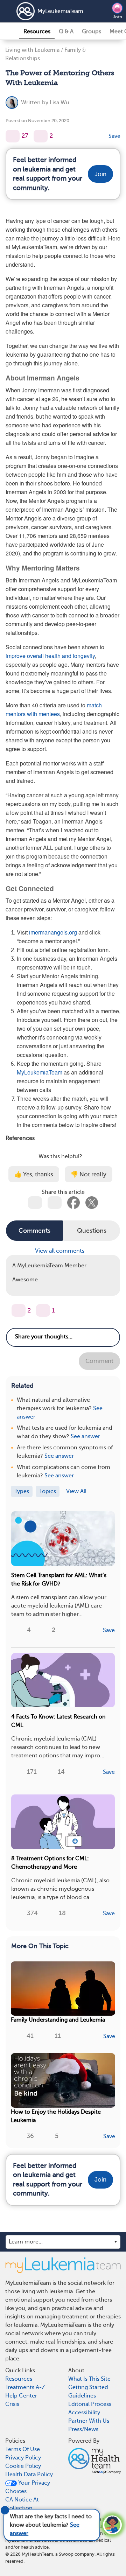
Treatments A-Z (25, 2387)
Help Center (21, 2396)
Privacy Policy (23, 2458)
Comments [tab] (34, 1231)
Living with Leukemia (32, 50)
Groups (92, 31)
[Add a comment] (41, 136)
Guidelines (82, 2396)
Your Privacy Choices (28, 2487)
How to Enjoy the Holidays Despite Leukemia (56, 2116)
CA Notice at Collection (22, 2504)
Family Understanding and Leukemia (58, 2020)
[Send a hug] (43, 1310)
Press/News (83, 2429)
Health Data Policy (29, 2474)
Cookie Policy (23, 2466)
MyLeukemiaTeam (60, 11)
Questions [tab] (92, 1231)
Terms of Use (23, 2449)
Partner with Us (89, 2421)
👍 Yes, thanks (34, 1174)
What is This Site (89, 2379)
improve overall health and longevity (50, 656)
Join (117, 17)
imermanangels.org (53, 932)
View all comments (60, 1251)
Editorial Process (90, 2404)
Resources (37, 31)
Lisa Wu (59, 103)
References (20, 1138)
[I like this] (13, 136)
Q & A (66, 31)
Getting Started (88, 2387)
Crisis (12, 2404)
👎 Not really (89, 1174)
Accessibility (84, 2413)
